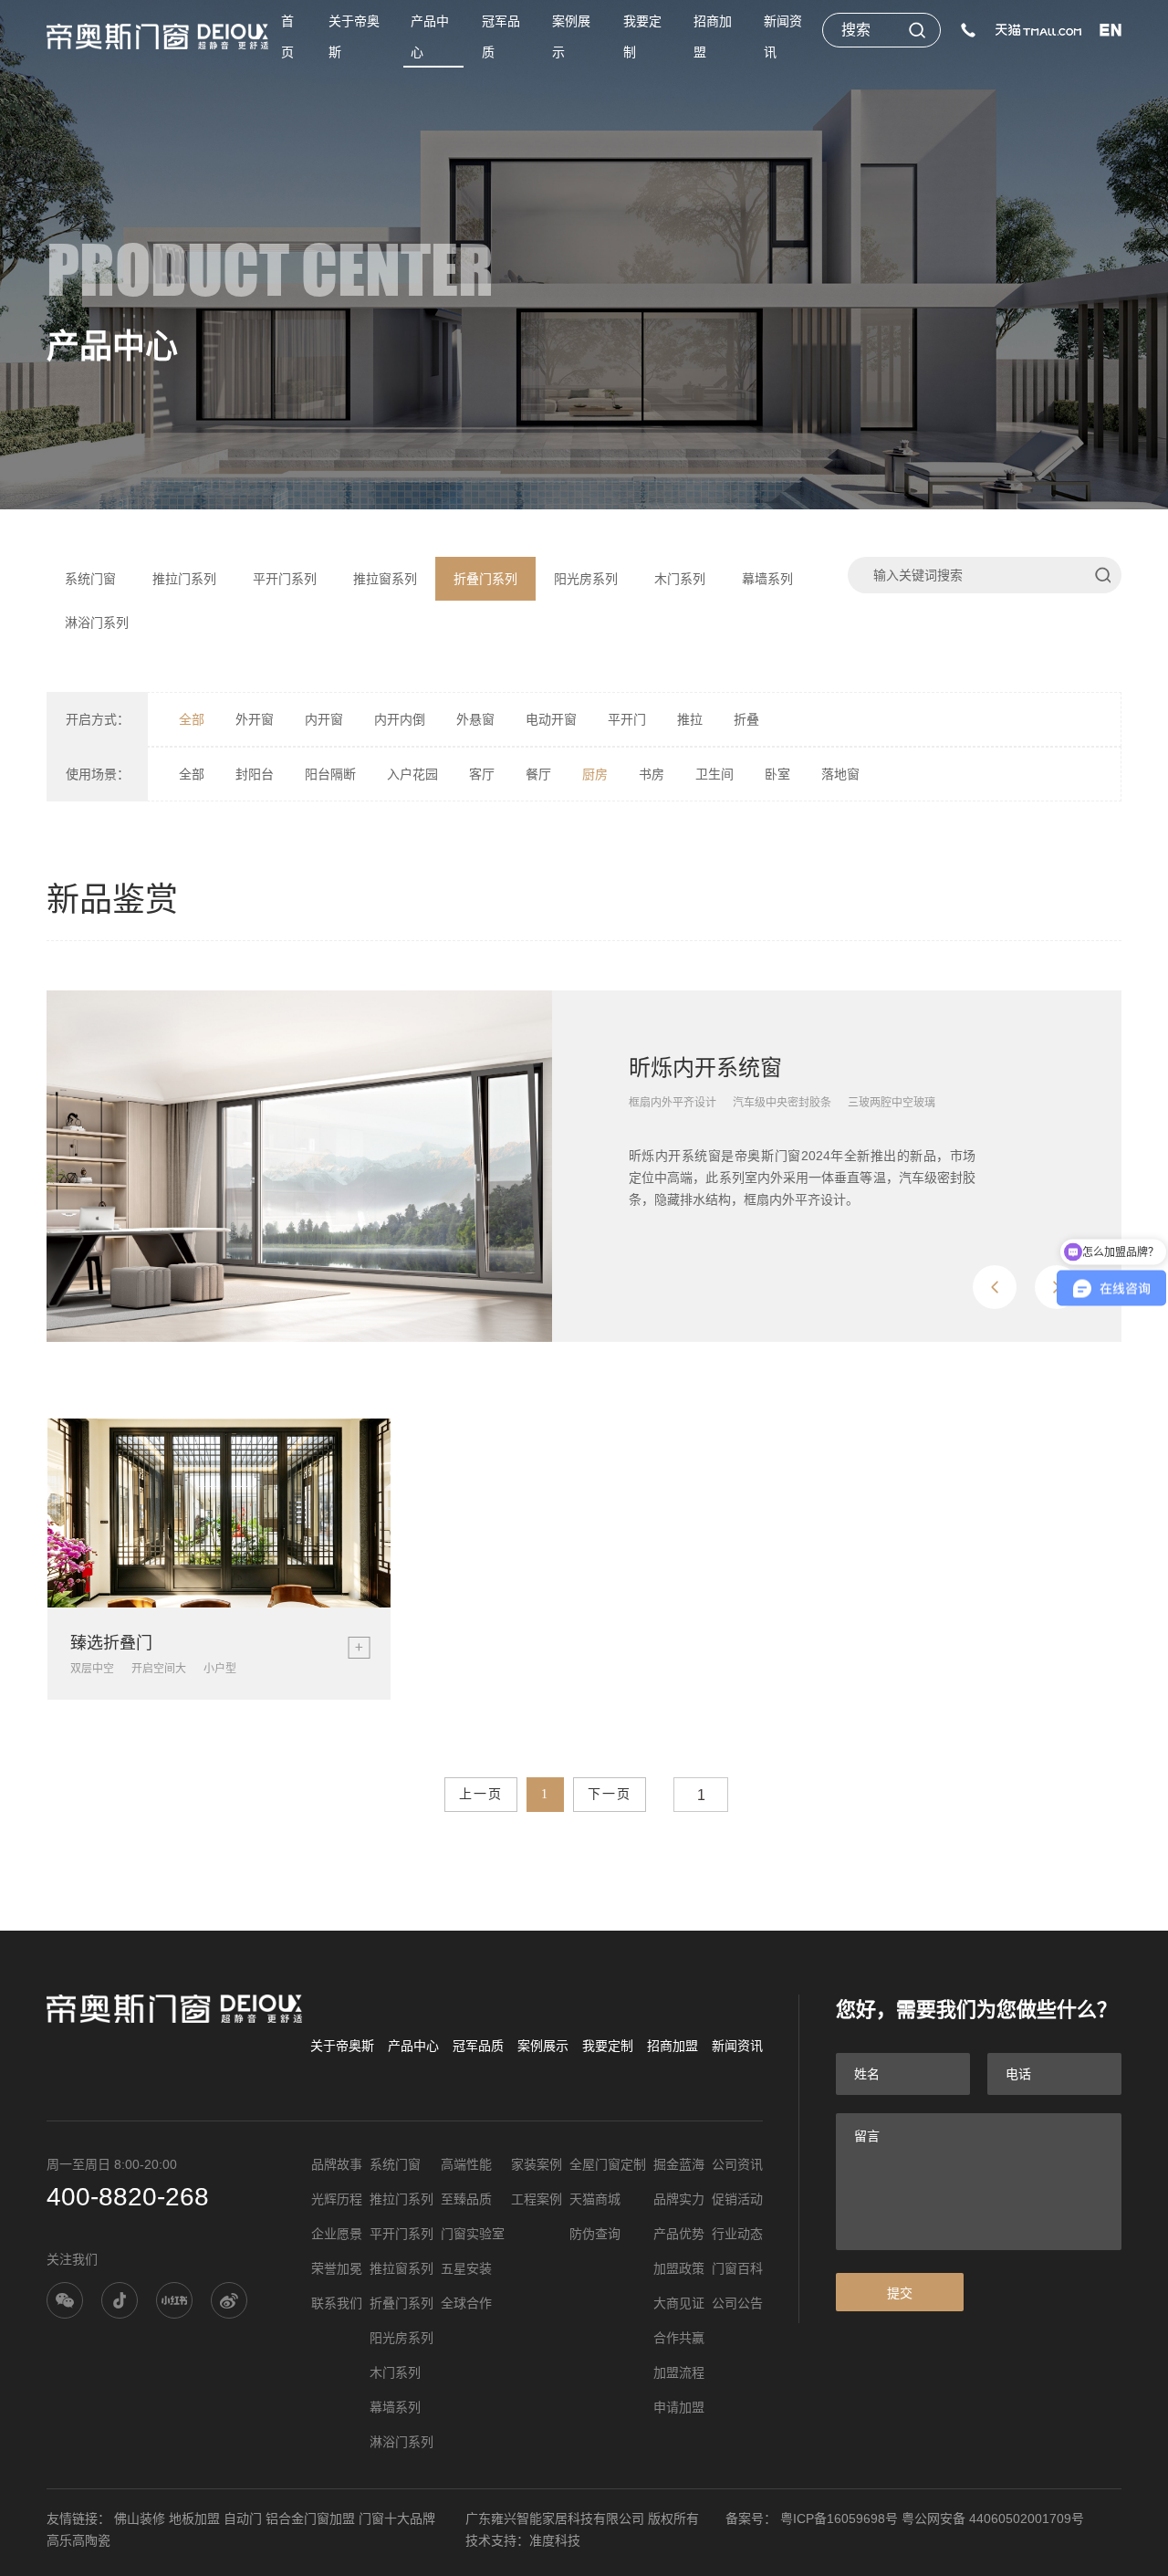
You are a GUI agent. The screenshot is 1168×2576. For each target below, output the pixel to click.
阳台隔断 (330, 774)
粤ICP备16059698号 (839, 2518)
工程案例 (537, 2199)
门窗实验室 (473, 2234)
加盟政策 (679, 2268)
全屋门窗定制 (608, 2164)
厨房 (595, 774)
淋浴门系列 (97, 623)
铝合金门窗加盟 (310, 2518)
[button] (995, 1287)
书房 (652, 774)
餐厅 (538, 774)
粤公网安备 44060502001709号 (993, 2518)
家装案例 (537, 2164)
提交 (900, 2293)
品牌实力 (679, 2199)
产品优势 (679, 2234)
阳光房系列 (586, 579)
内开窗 (324, 719)
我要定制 (642, 37)
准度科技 (555, 2540)
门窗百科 (737, 2268)
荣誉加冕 (337, 2268)
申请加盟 (679, 2407)
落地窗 (840, 774)
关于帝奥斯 (354, 37)
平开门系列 (285, 579)
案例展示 (571, 37)
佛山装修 (140, 2518)
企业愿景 (337, 2234)
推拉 (690, 719)
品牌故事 (337, 2164)
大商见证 (679, 2303)
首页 (287, 37)
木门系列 (680, 579)
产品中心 (430, 37)
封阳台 (255, 774)
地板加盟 (194, 2518)
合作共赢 (679, 2338)
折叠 (746, 719)
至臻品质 (466, 2199)
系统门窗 (90, 579)
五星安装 (466, 2268)
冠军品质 (501, 37)
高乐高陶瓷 (78, 2540)
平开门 (627, 719)
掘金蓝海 (679, 2164)
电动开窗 (551, 719)
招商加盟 (713, 37)
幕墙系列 (767, 579)
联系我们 (337, 2303)
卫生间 (714, 774)
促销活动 (737, 2199)
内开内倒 (400, 719)
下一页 (610, 1794)
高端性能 (466, 2164)
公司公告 (737, 2303)
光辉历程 (337, 2199)
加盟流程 (679, 2372)
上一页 (481, 1794)
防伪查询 (595, 2234)
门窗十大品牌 (397, 2518)
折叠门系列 (485, 579)
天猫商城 (595, 2199)
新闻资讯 (783, 37)
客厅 (482, 774)
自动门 (243, 2518)
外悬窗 (475, 719)
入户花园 (412, 774)
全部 (192, 719)
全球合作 (466, 2303)
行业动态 (737, 2234)
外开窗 (255, 719)
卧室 (777, 774)
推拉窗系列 (385, 579)
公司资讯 (737, 2164)
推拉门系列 (184, 579)
